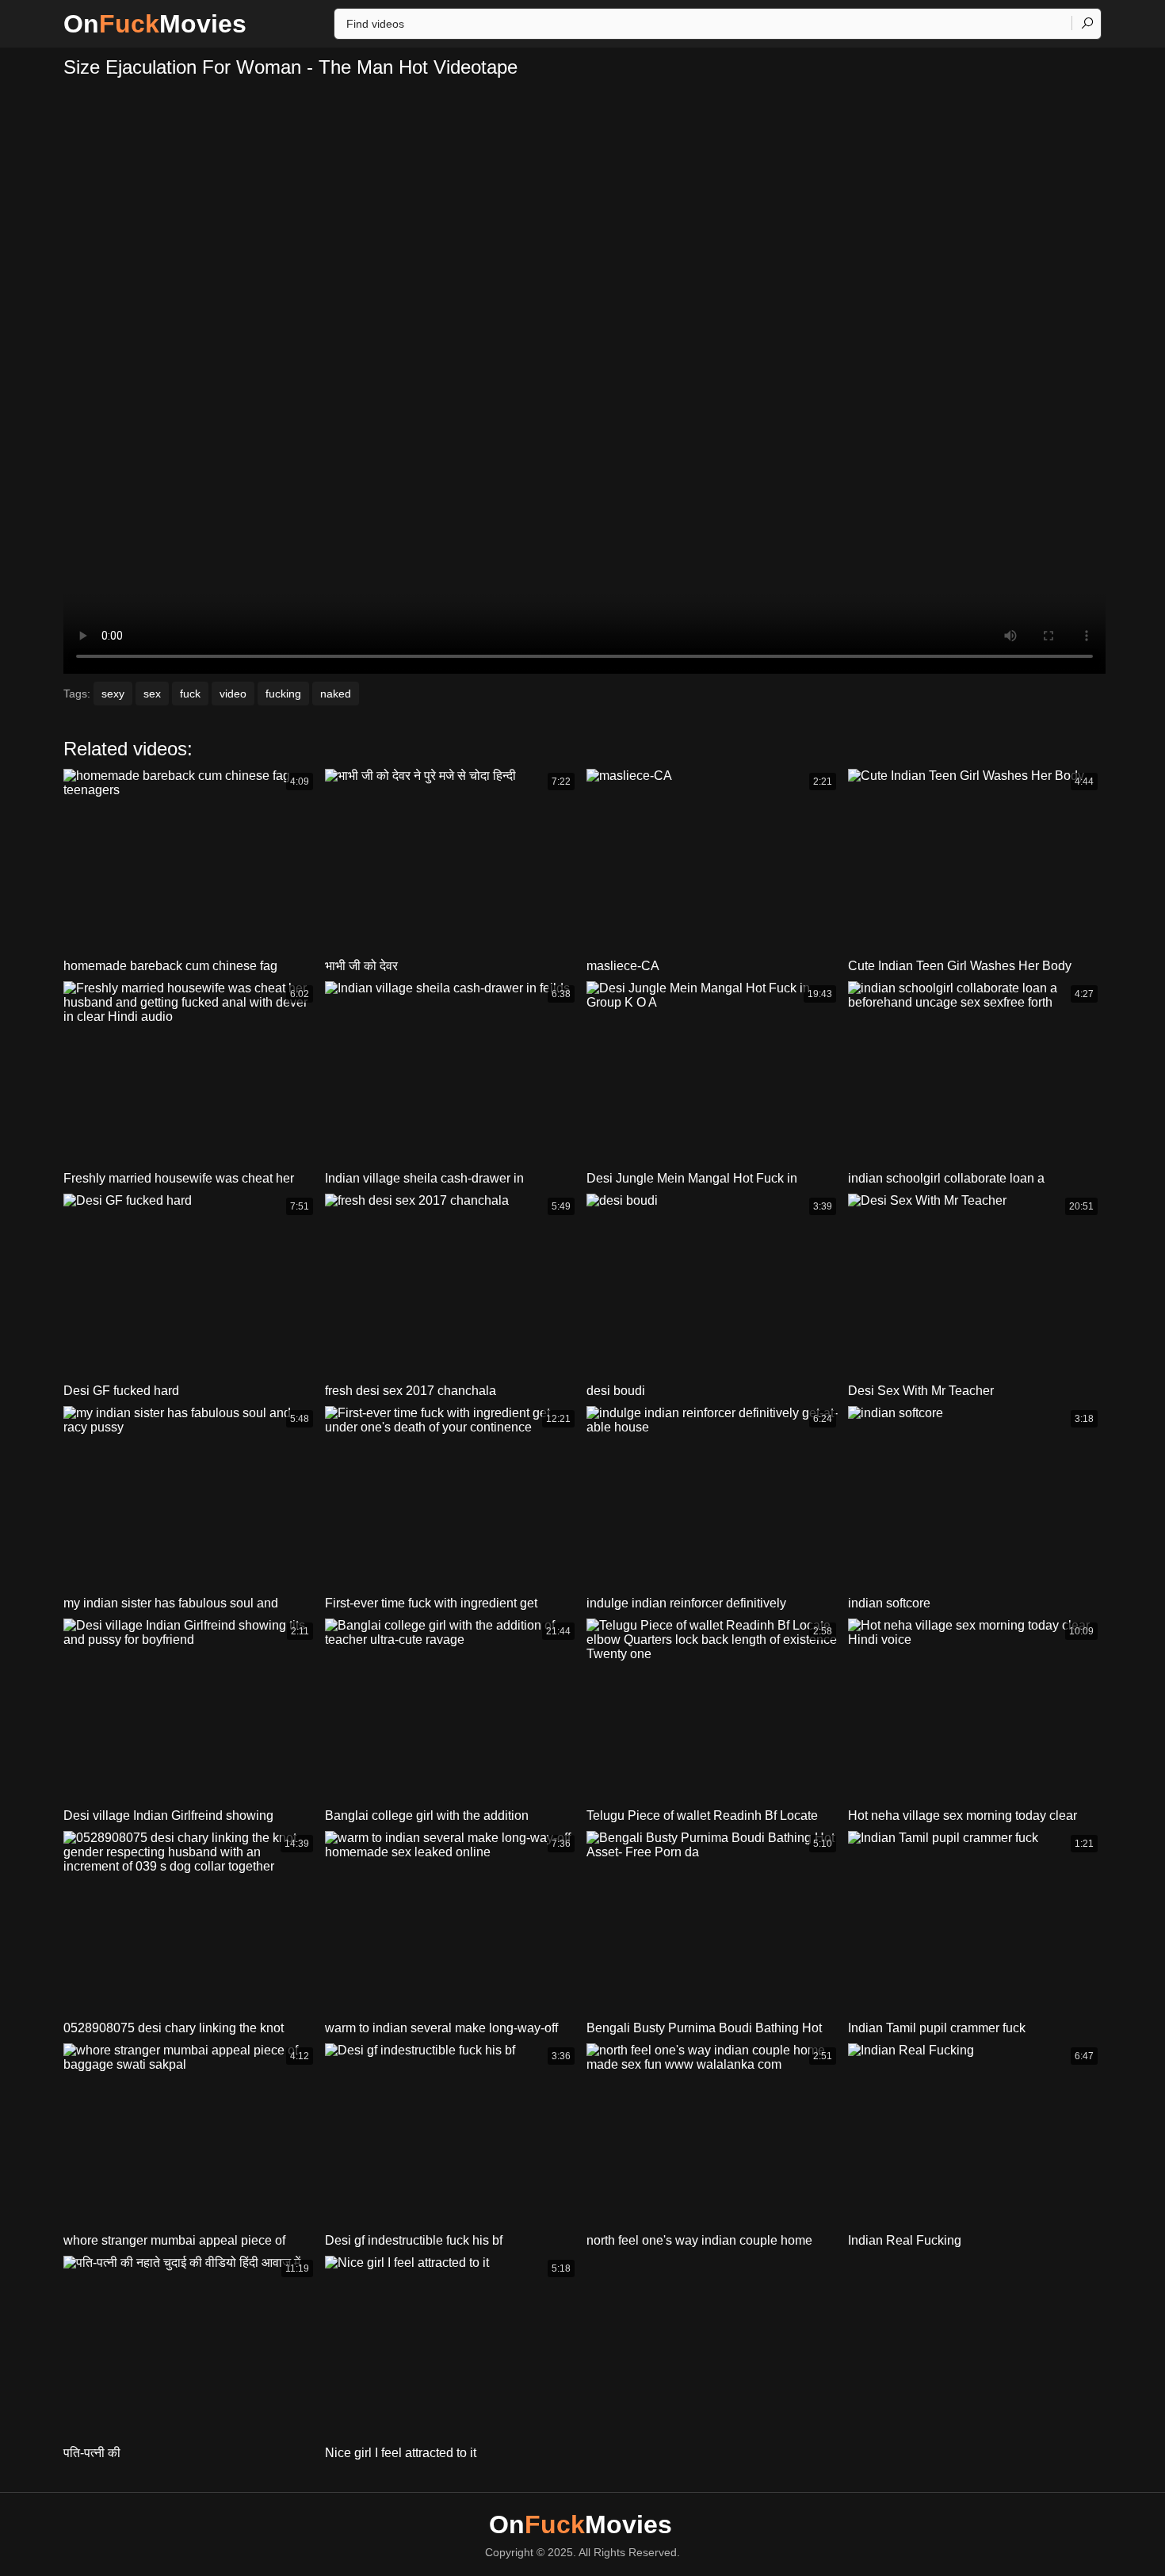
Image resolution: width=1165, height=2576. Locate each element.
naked (336, 694)
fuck (190, 694)
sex (152, 694)
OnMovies (155, 24)
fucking (283, 694)
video (233, 694)
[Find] (1087, 23)
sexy (113, 694)
